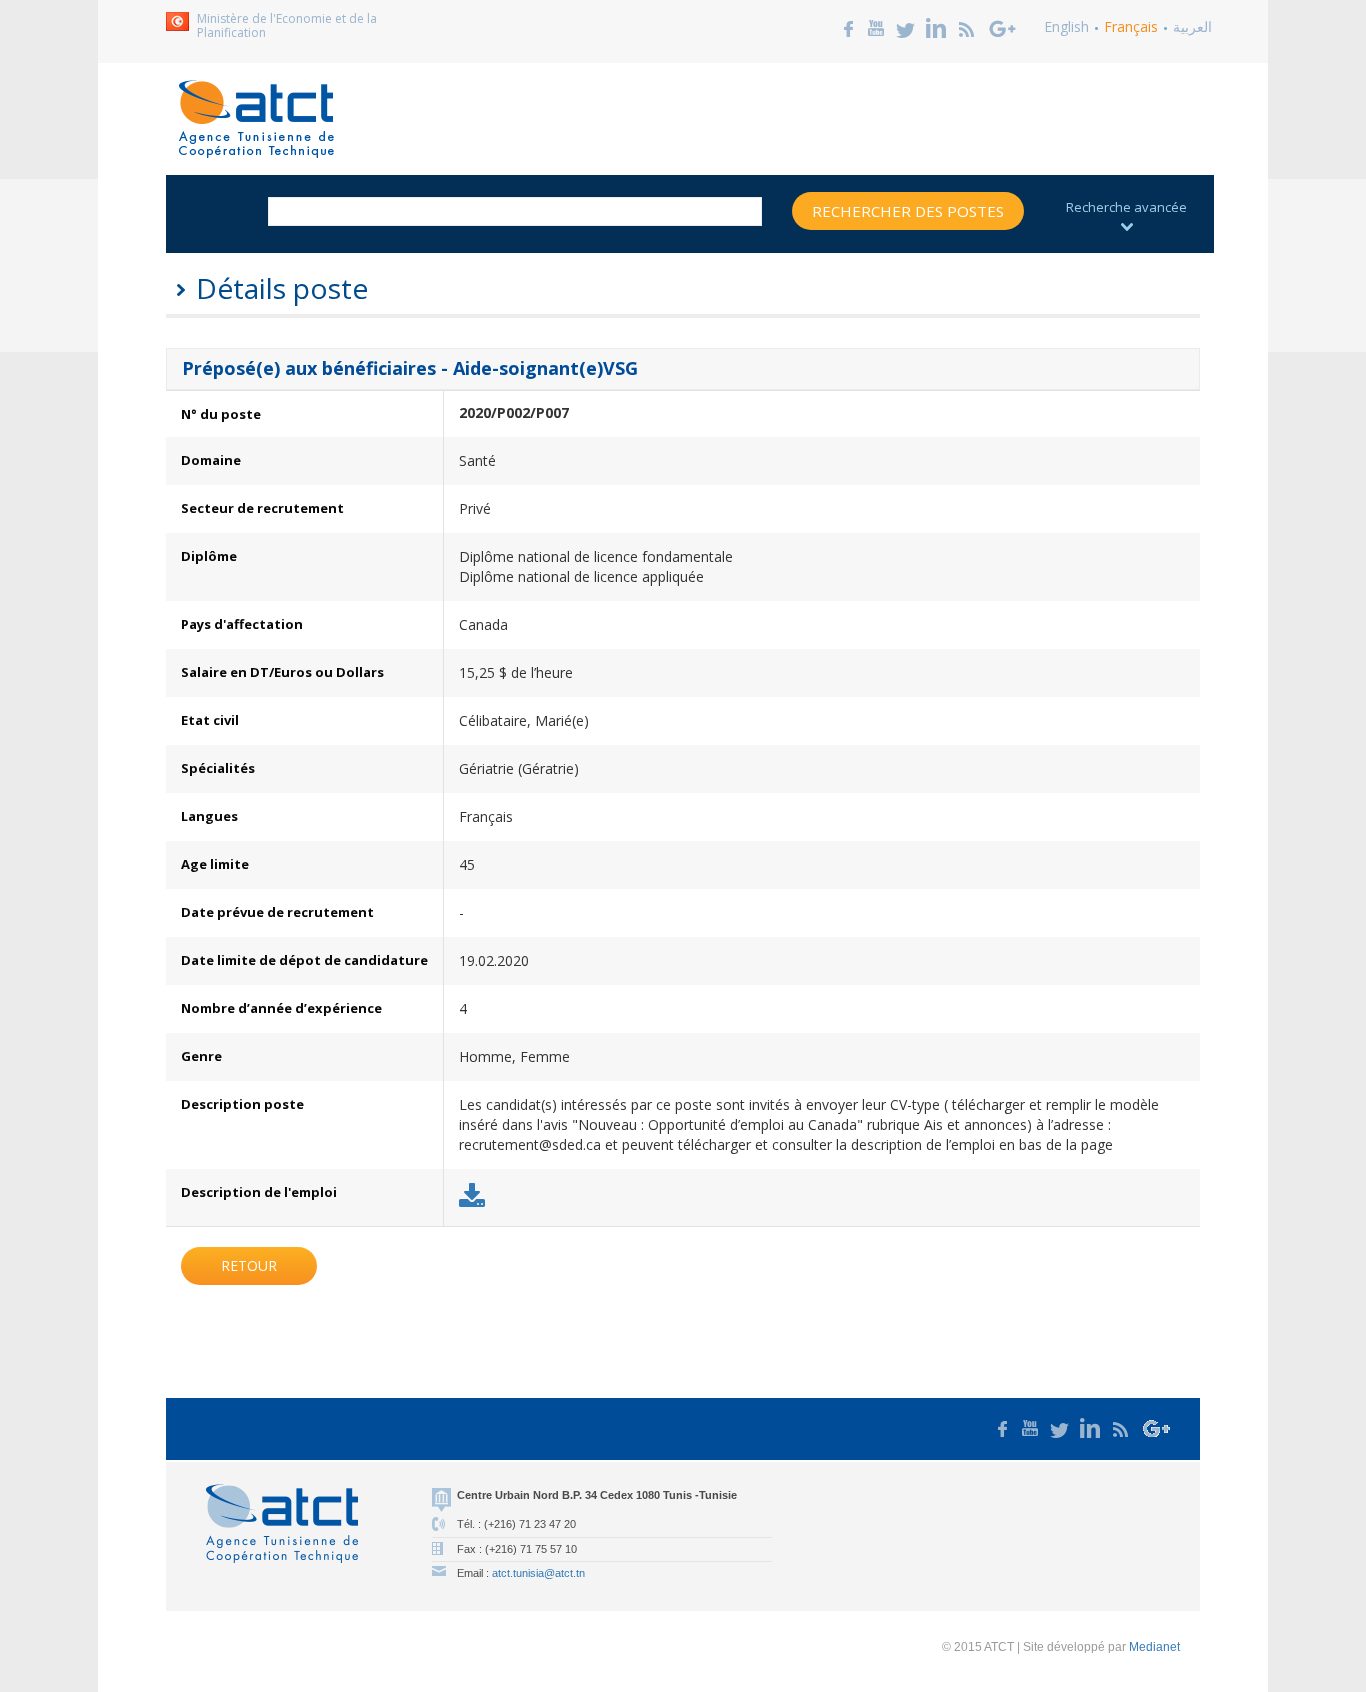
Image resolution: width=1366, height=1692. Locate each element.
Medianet (1154, 1647)
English (1066, 26)
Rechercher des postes (908, 211)
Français (1131, 26)
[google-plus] (1003, 26)
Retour (249, 1265)
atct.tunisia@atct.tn (538, 1573)
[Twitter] (906, 26)
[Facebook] (849, 26)
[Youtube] (876, 26)
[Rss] (967, 26)
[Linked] (936, 26)
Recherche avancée (1126, 207)
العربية (1192, 26)
